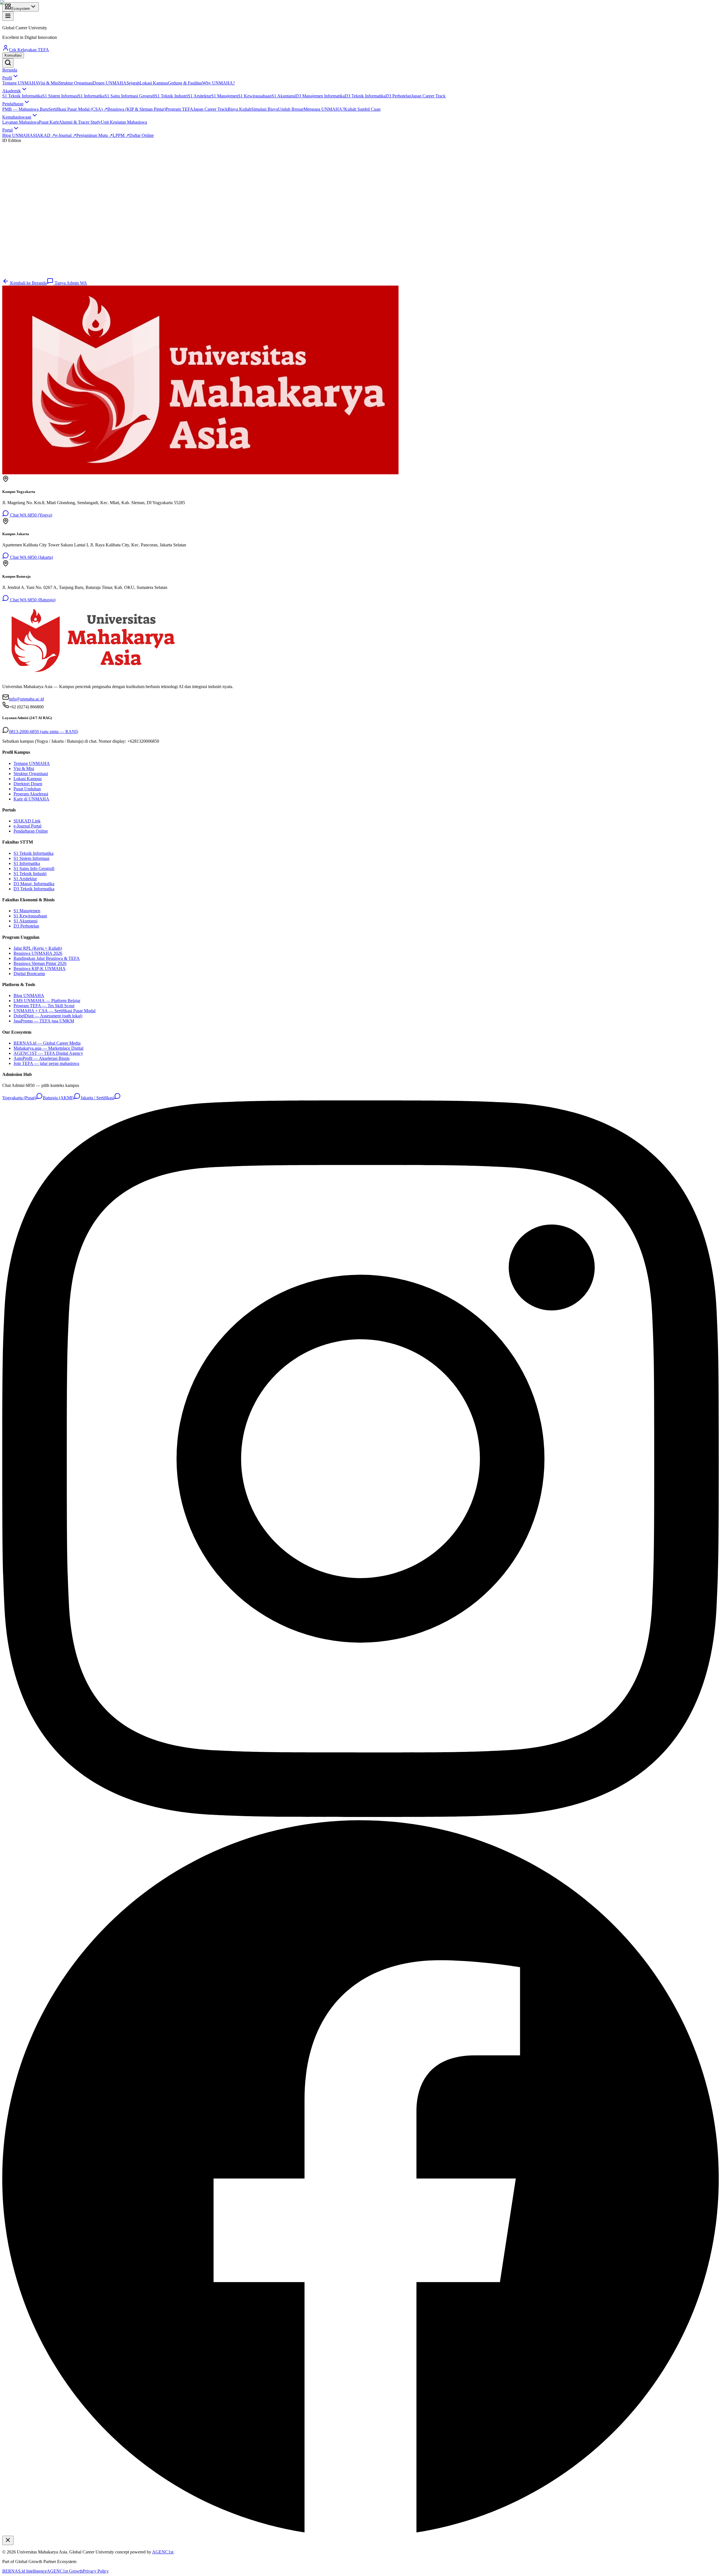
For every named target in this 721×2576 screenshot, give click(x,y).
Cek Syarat (18, 275)
